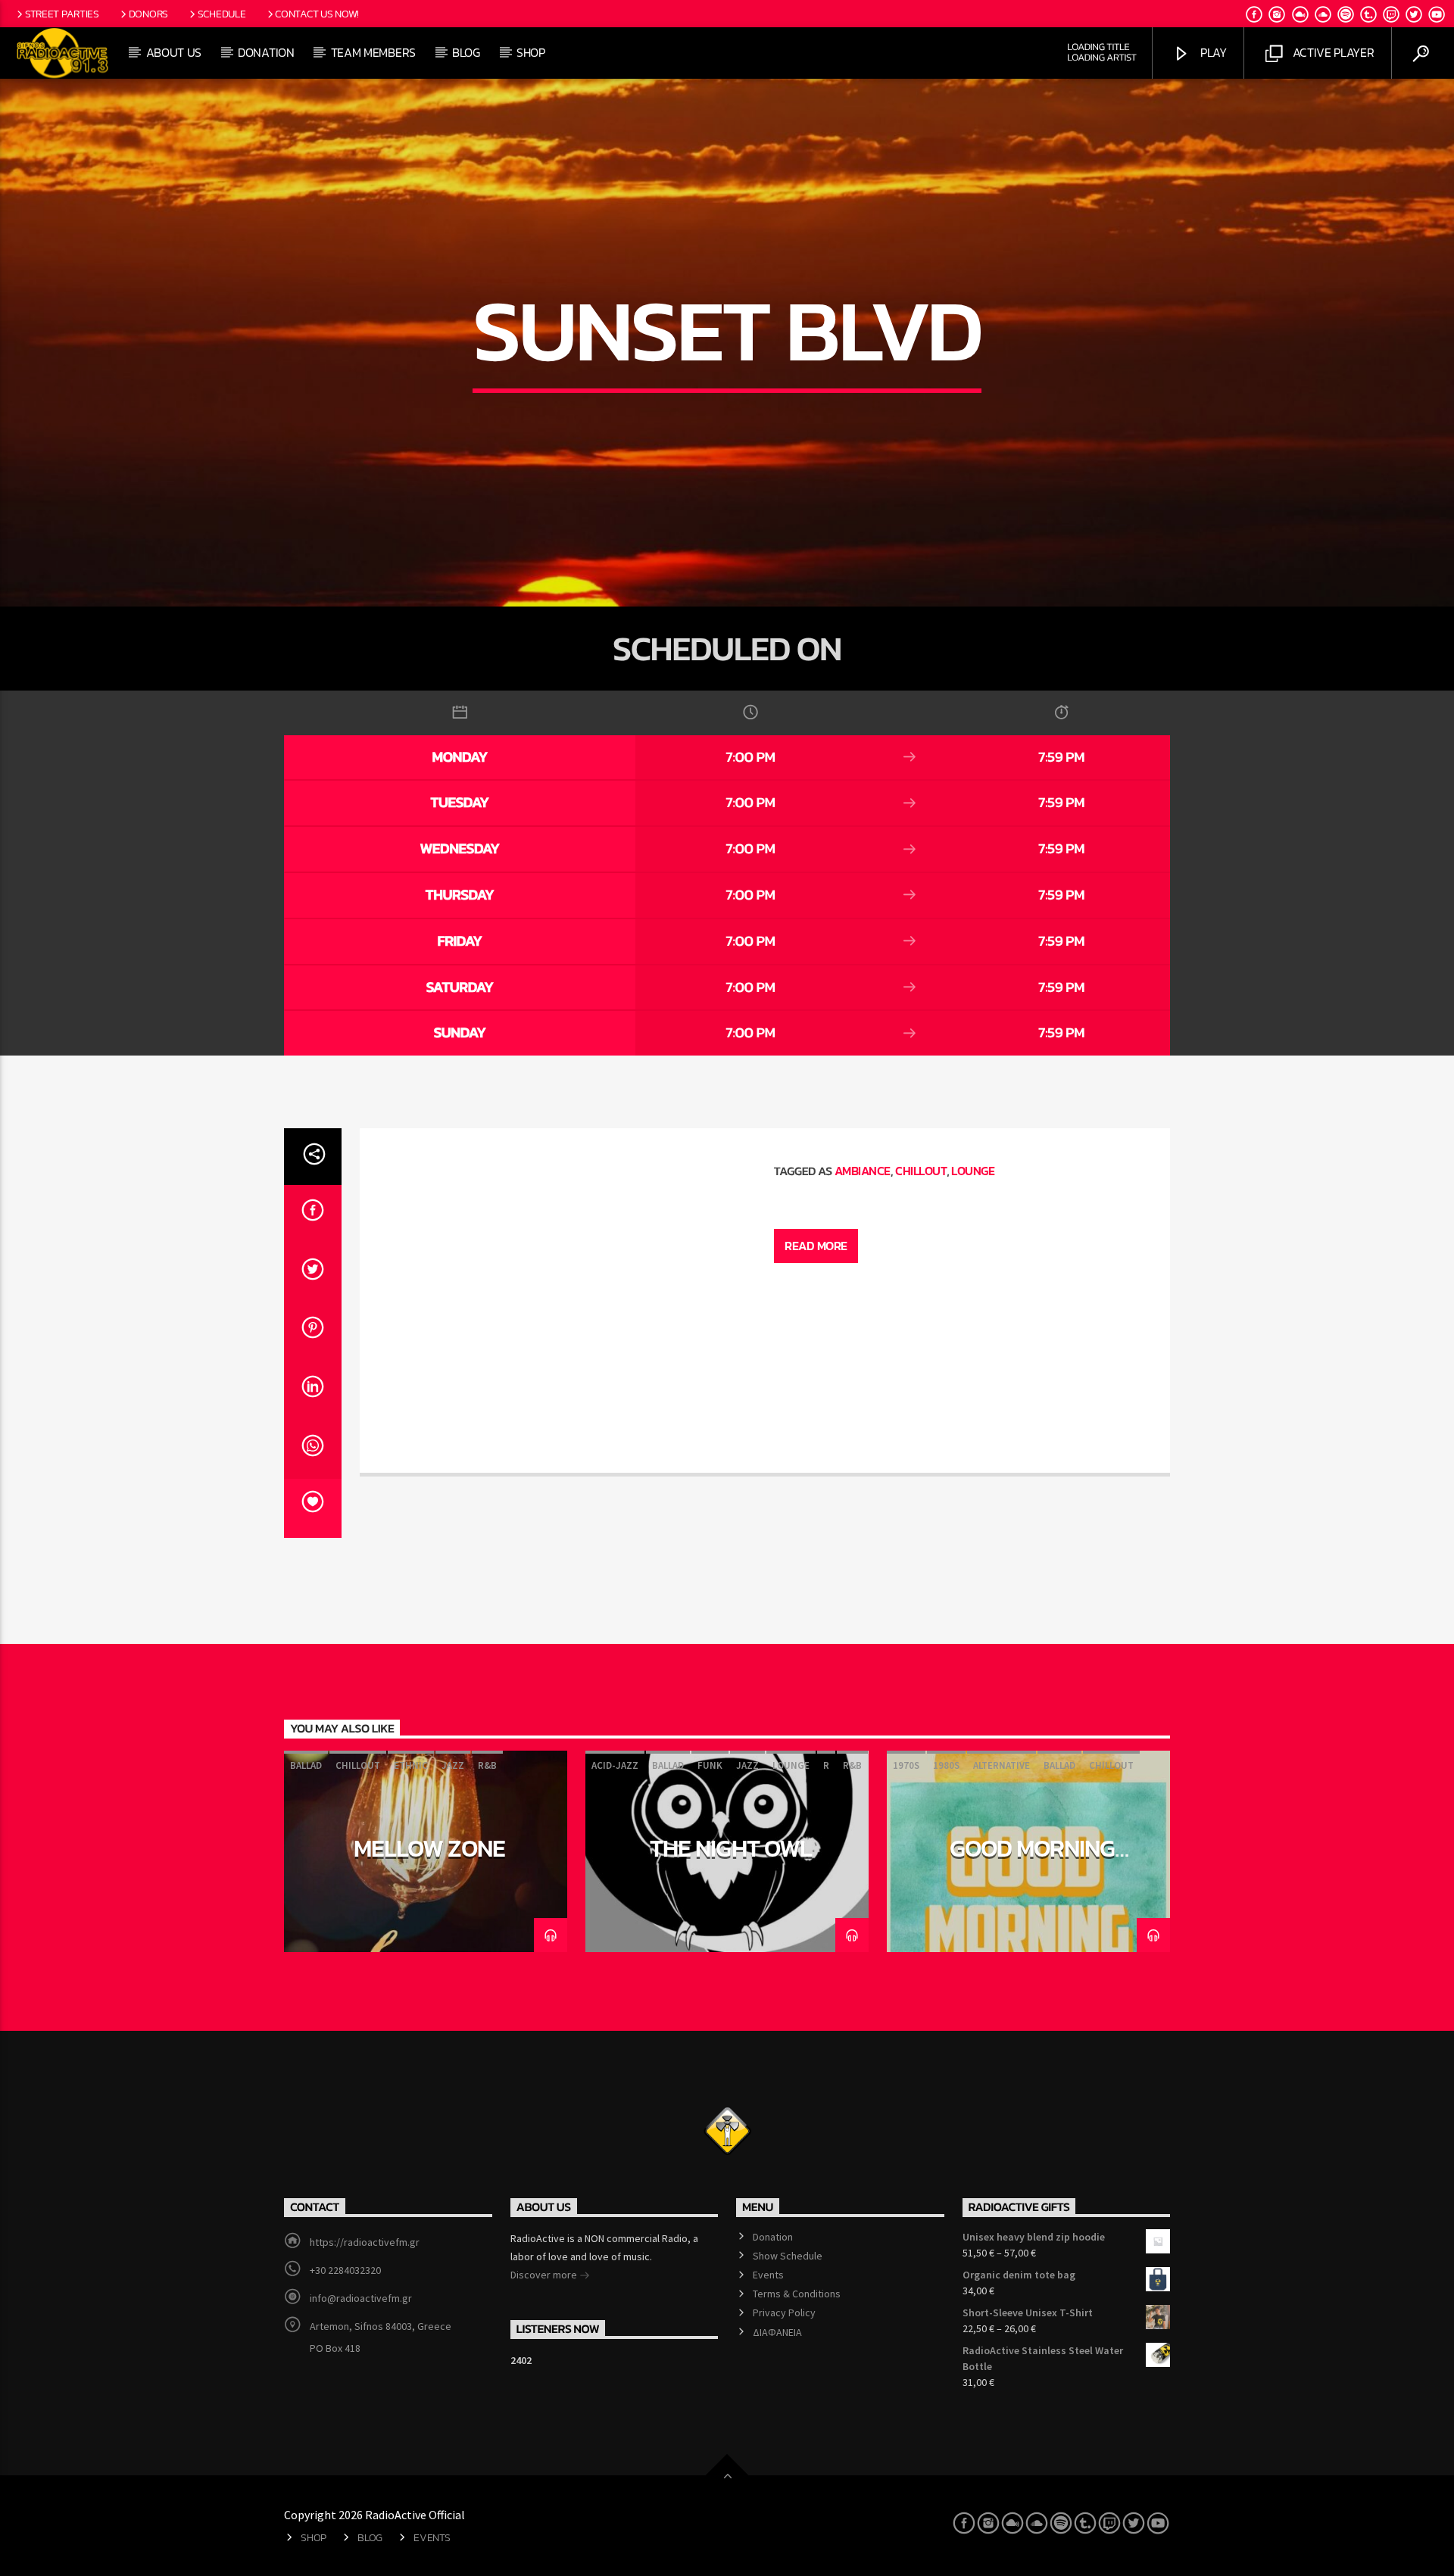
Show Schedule (788, 2256)
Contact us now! (317, 14)
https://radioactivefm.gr (365, 2242)
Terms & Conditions (797, 2294)
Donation (266, 52)
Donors (148, 14)
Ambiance (863, 1171)
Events (768, 2275)
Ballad (306, 1765)
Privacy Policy (784, 2312)
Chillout (921, 1171)
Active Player (1332, 52)
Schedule (222, 14)
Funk (710, 1765)
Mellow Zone (429, 1848)
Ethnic (411, 1765)
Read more (816, 1246)
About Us (174, 52)
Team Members (373, 52)
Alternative (1002, 1765)
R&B (487, 1765)
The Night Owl (731, 1848)
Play (1212, 52)
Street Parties (62, 14)
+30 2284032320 (345, 2270)
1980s (946, 1765)
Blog (466, 52)
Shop (531, 52)
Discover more (545, 2275)
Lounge (973, 1171)
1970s (906, 1765)
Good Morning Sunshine (1032, 1861)
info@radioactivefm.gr (361, 2298)
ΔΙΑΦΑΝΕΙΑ (777, 2332)
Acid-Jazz (615, 1765)
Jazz (453, 1765)
